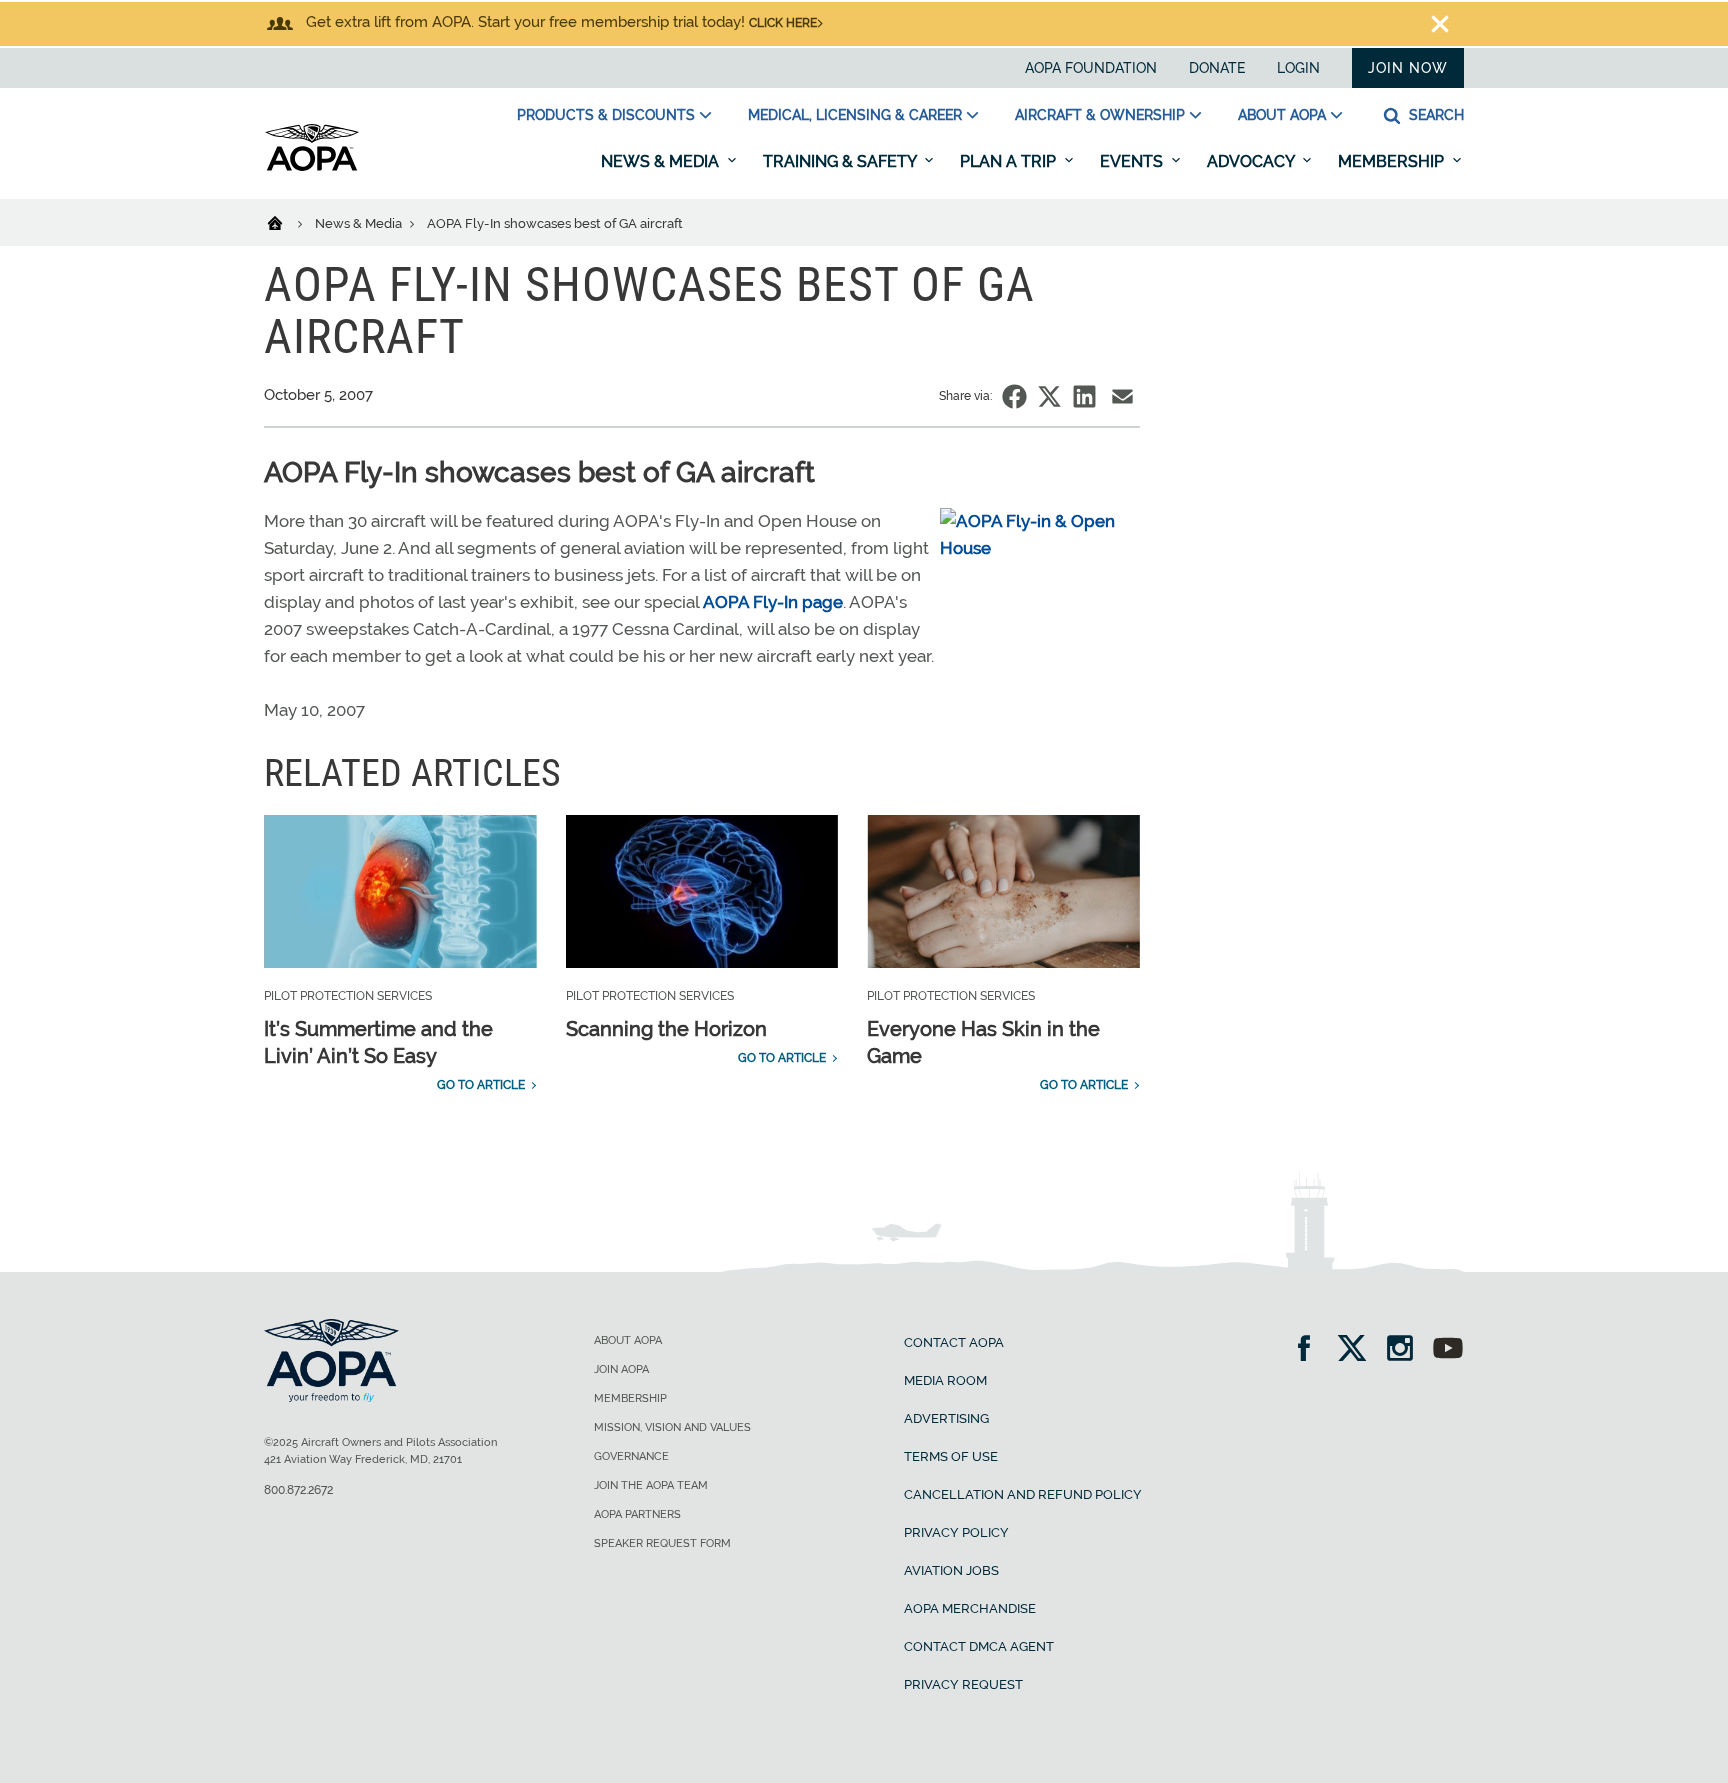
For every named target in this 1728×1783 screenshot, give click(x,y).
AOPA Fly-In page (773, 602)
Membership (1393, 161)
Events (1133, 161)
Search (1434, 115)
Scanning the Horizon (666, 1029)
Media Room (945, 1380)
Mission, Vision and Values (672, 1427)
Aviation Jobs (951, 1570)
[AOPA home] (312, 167)
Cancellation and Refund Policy (1023, 1494)
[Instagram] (1406, 1350)
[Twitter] (1358, 1350)
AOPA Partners (637, 1514)
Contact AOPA (954, 1342)
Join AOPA (621, 1369)
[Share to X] (1049, 396)
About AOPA (1282, 115)
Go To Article (481, 1085)
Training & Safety (841, 161)
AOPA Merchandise (970, 1608)
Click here (783, 23)
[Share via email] (1122, 396)
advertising (946, 1418)
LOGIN (1298, 68)
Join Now (1408, 68)
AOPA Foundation (1091, 68)
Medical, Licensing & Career (855, 115)
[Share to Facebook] (1014, 396)
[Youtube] (1448, 1350)
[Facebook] (1310, 1350)
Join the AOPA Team (651, 1485)
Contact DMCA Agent (979, 1646)
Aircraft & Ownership (1100, 115)
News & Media (662, 161)
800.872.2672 (298, 1490)
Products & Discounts (606, 115)
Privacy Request (963, 1684)
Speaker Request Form (662, 1543)
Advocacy (1252, 161)
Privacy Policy (956, 1532)
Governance (631, 1456)
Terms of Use (951, 1456)
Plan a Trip (1010, 161)
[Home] (287, 222)
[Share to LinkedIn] (1084, 396)
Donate (1217, 68)
